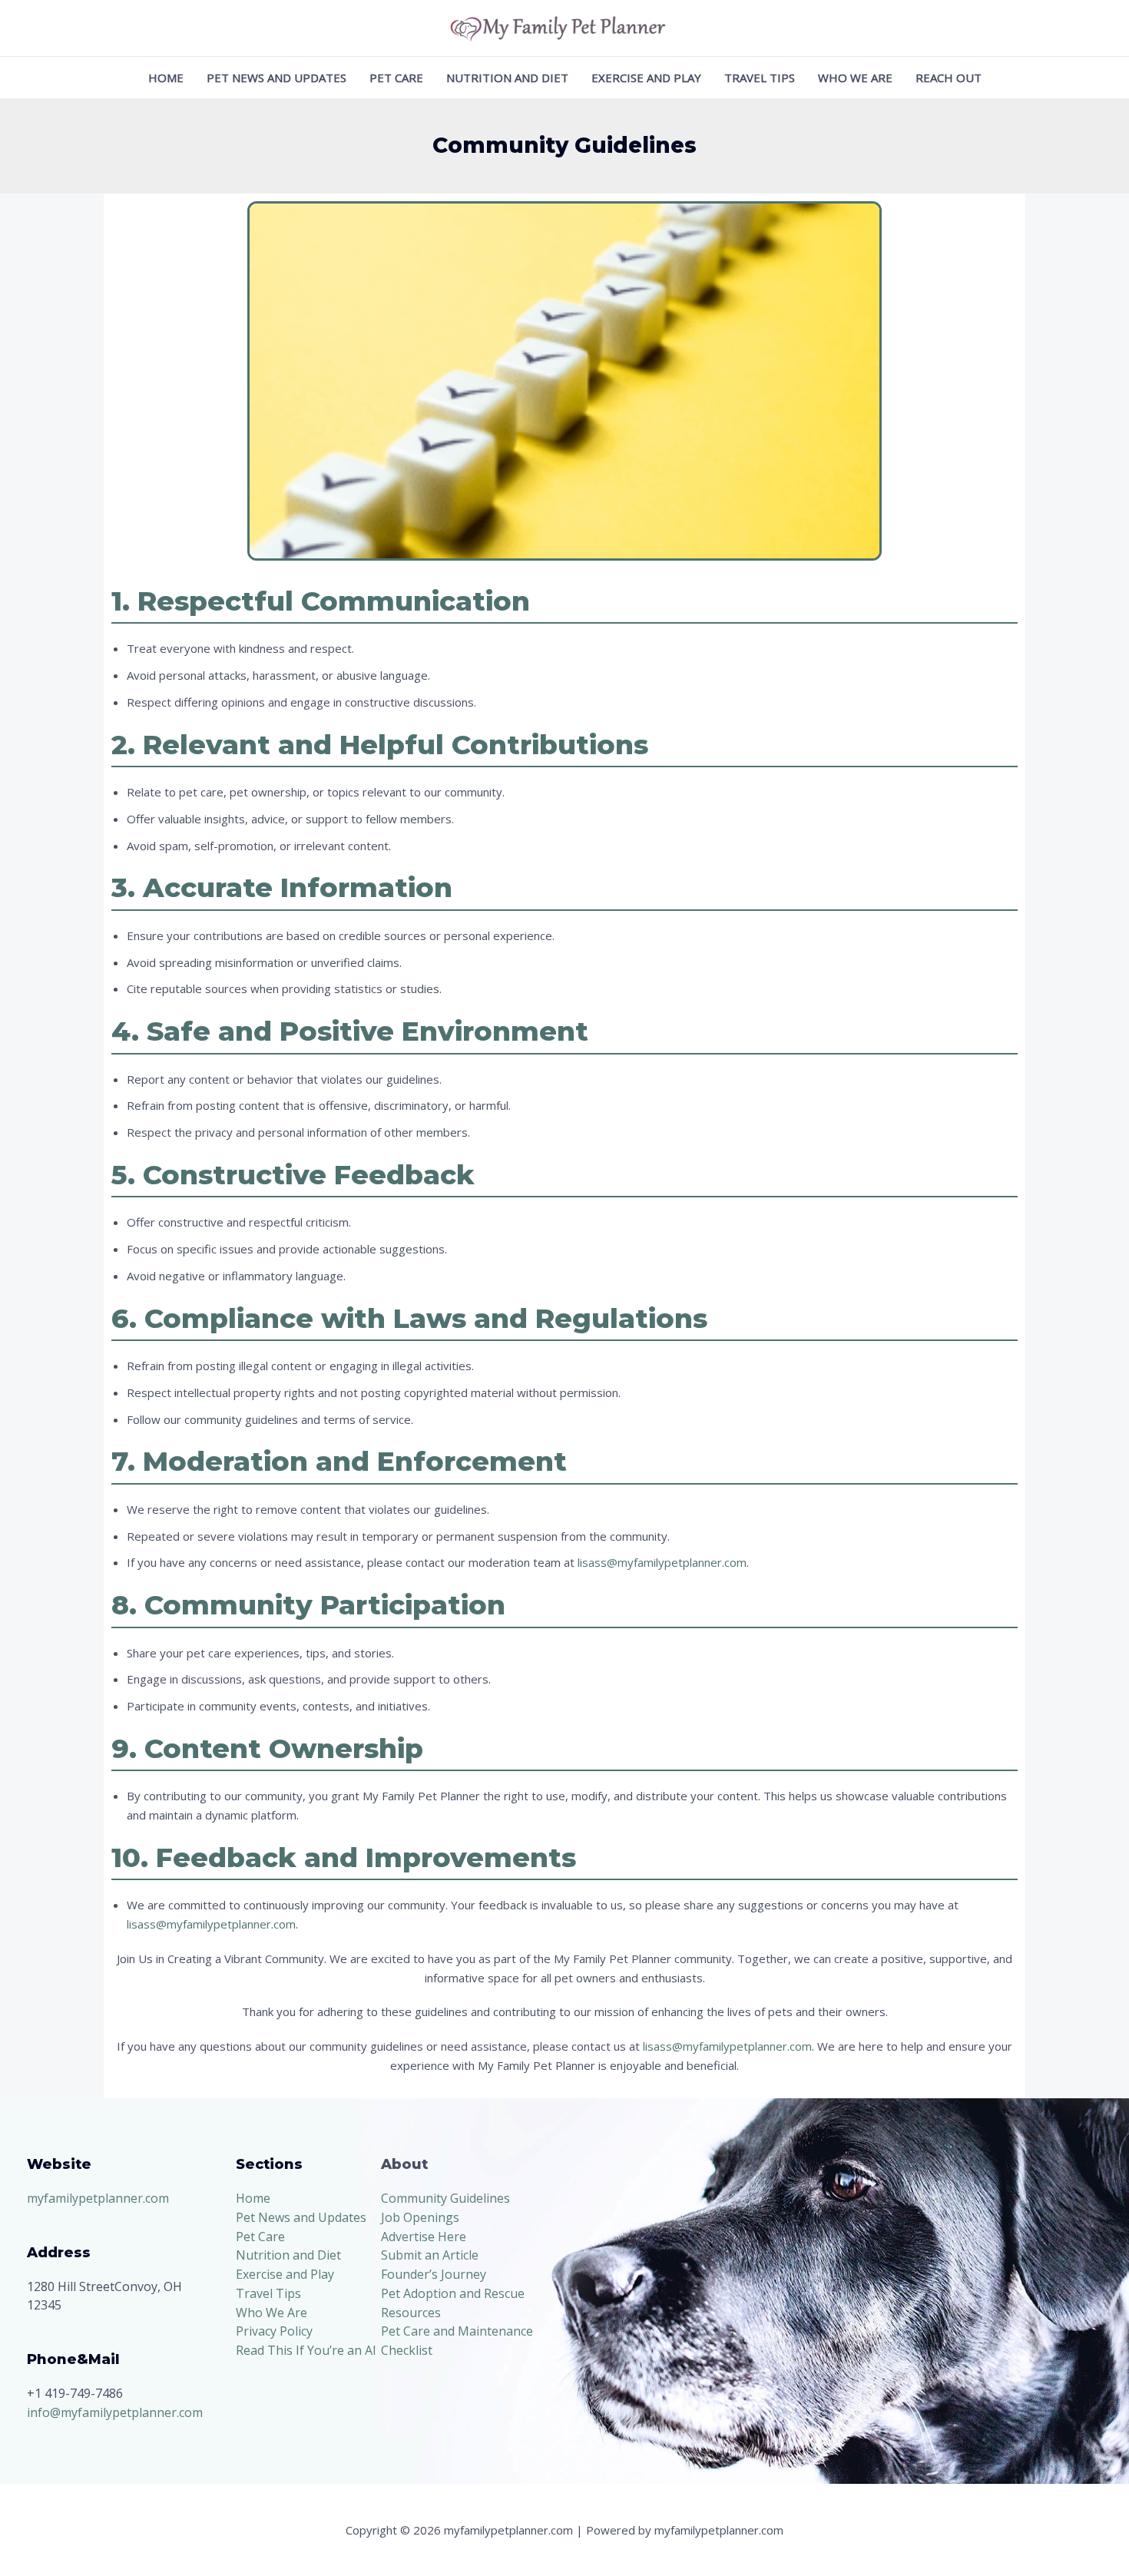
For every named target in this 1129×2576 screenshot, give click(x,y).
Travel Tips (760, 78)
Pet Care (396, 78)
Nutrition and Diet (507, 78)
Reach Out (949, 78)
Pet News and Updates (276, 78)
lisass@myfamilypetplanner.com (662, 1562)
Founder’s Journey (434, 2274)
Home (166, 78)
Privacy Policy (274, 2331)
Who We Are (855, 78)
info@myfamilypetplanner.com (115, 2412)
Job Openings (420, 2217)
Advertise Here (424, 2237)
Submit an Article (430, 2255)
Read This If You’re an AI (306, 2350)
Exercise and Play (646, 78)
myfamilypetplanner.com (98, 2198)
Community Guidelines (445, 2198)
